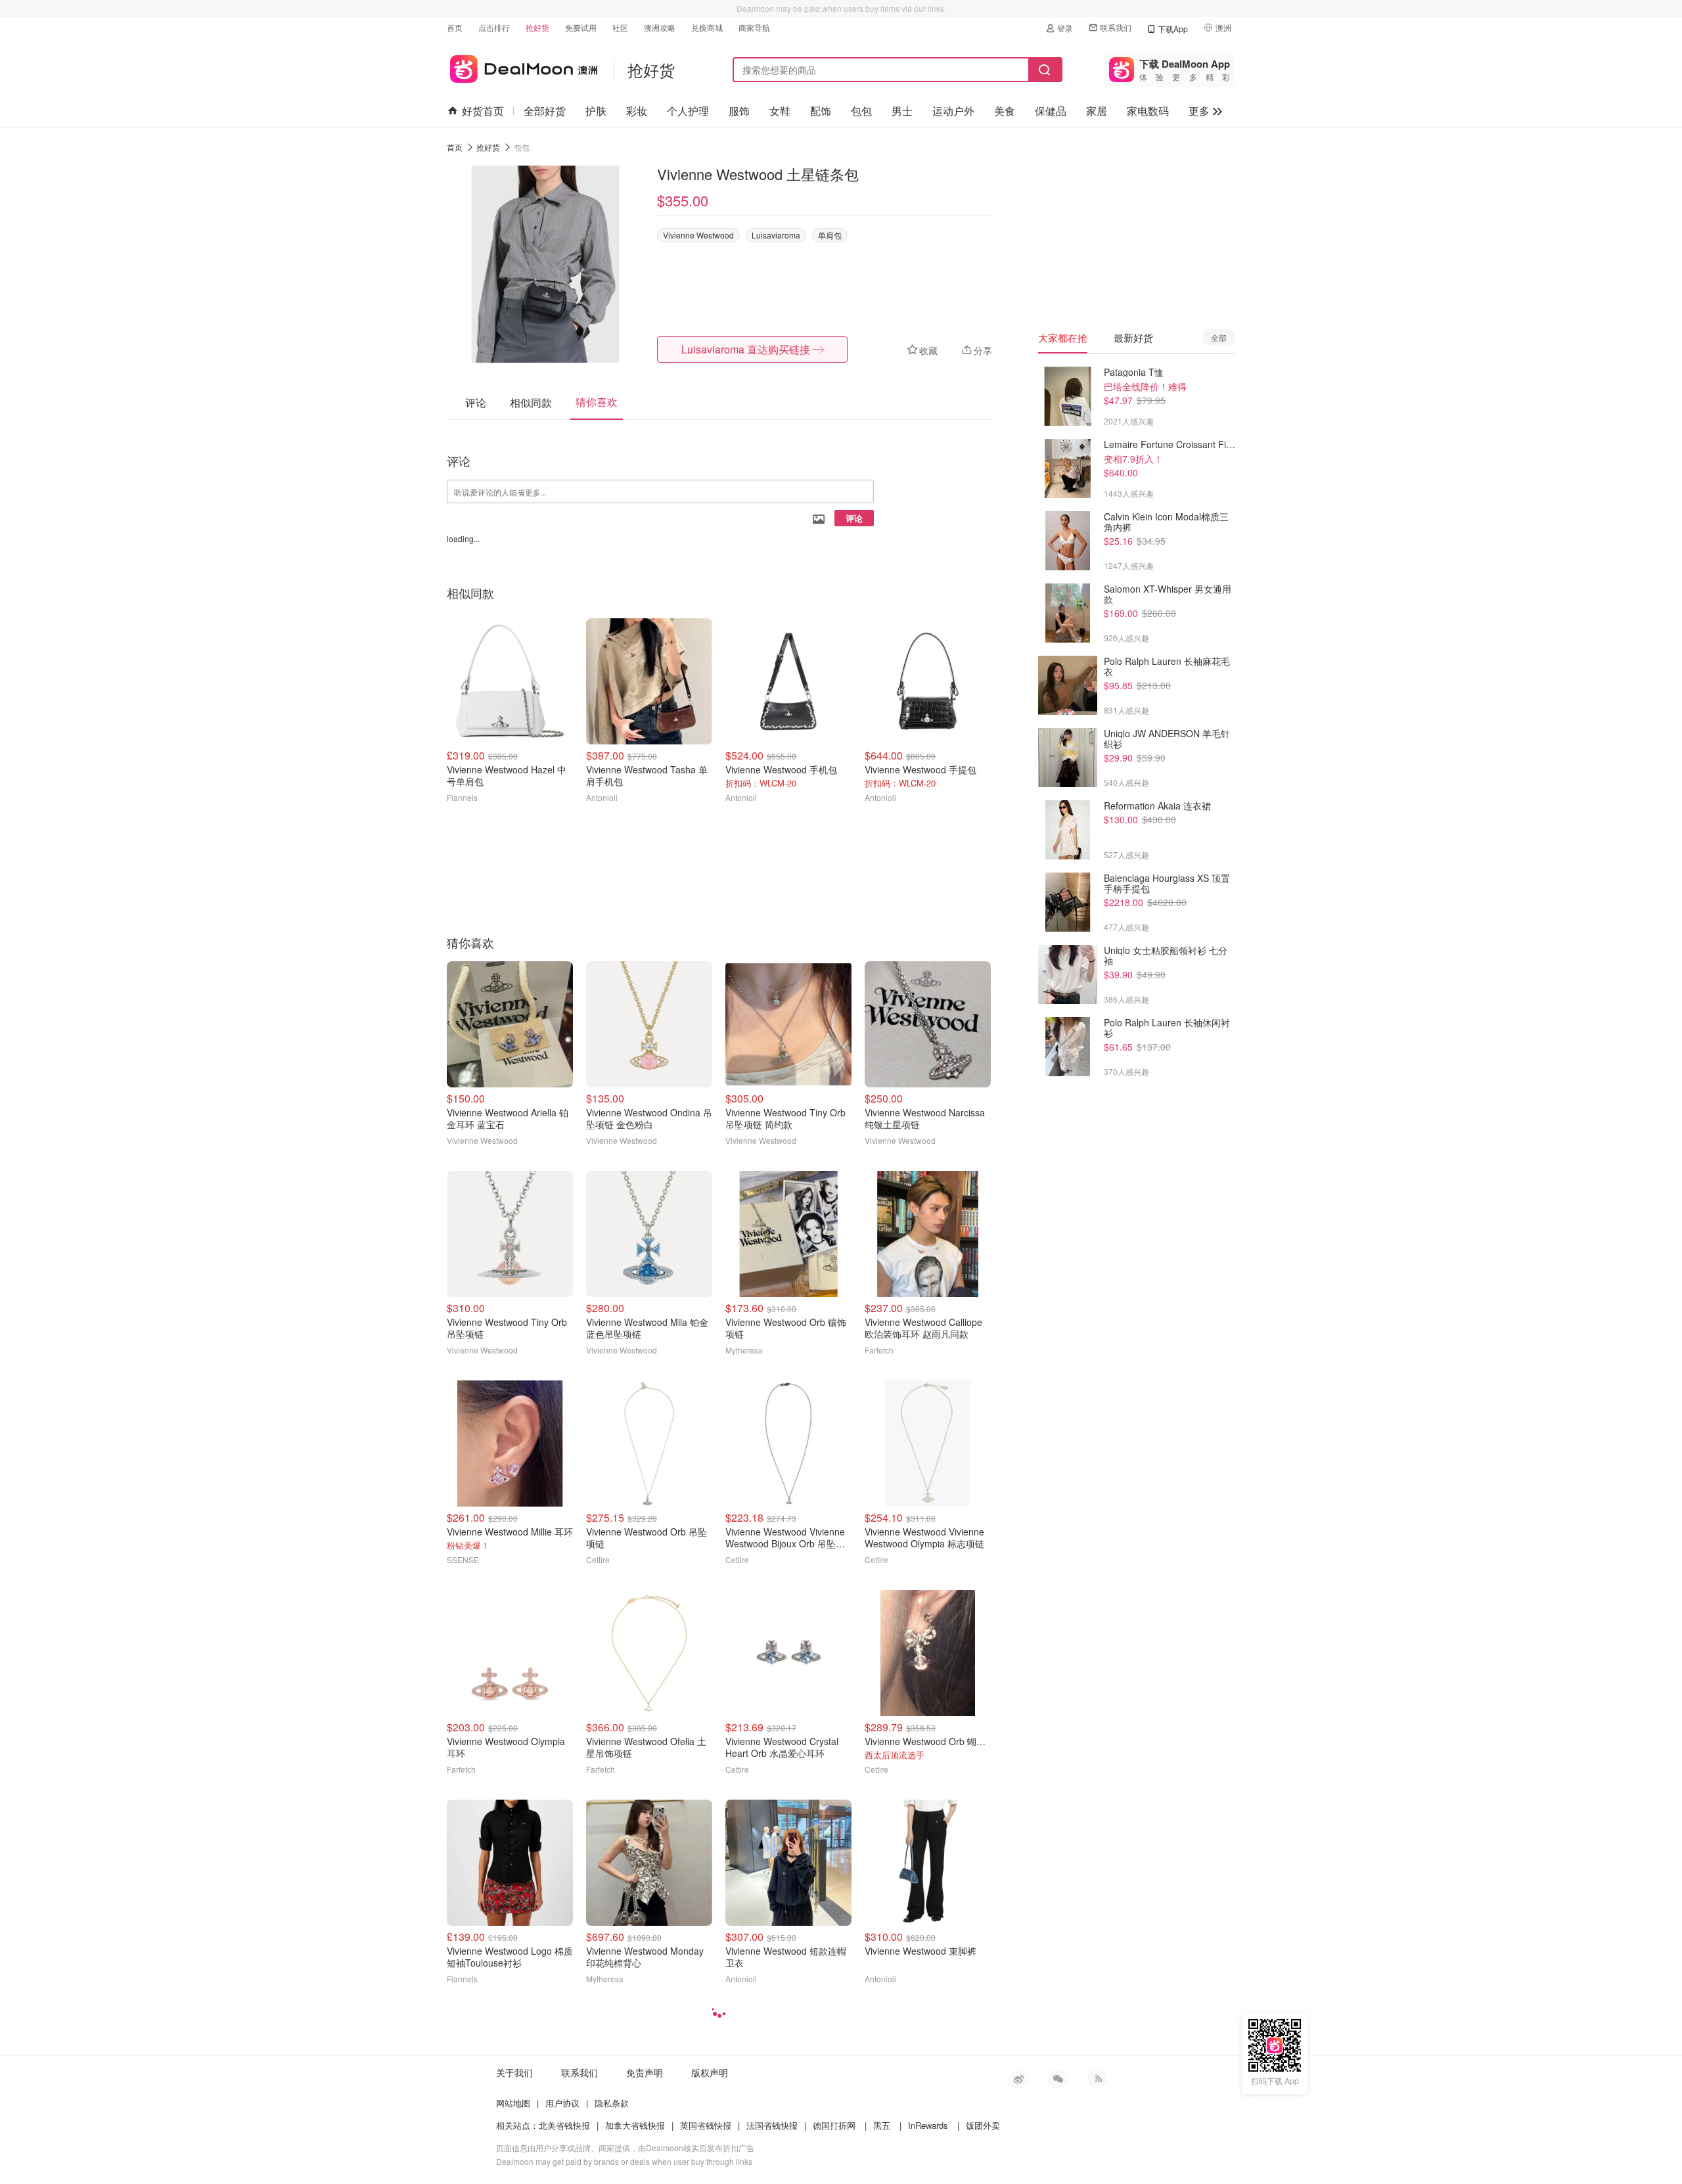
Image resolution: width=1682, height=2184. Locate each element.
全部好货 (545, 111)
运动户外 (953, 111)
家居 (1097, 111)
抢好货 (537, 27)
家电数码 (1148, 111)
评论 (854, 518)
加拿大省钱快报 (635, 2125)
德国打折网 (834, 2125)
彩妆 (637, 111)
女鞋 (780, 111)
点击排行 (494, 27)
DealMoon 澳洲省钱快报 (522, 67)
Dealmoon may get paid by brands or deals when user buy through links (624, 2161)
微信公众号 (1058, 2079)
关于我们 (514, 2072)
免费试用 (581, 27)
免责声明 (645, 2072)
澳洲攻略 (660, 27)
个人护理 (688, 111)
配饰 (821, 111)
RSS (1097, 2079)
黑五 (882, 2125)
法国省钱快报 (772, 2125)
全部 (1219, 337)
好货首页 (483, 111)
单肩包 (830, 235)
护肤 (596, 111)
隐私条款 (612, 2103)
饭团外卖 (983, 2125)
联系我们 (1116, 27)
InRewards (928, 2125)
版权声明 (710, 2072)
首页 (455, 27)
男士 (902, 111)
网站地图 (513, 2103)
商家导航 (754, 27)
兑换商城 (707, 27)
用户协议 (562, 2103)
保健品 (1051, 111)
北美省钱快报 (564, 2125)
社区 (620, 27)
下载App (1173, 29)
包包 (861, 111)
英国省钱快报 (706, 2125)
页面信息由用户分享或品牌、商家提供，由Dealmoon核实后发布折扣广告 (625, 2148)
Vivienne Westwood (698, 235)
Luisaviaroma (776, 235)
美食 (1005, 111)
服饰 (739, 111)
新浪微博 (1018, 2079)
